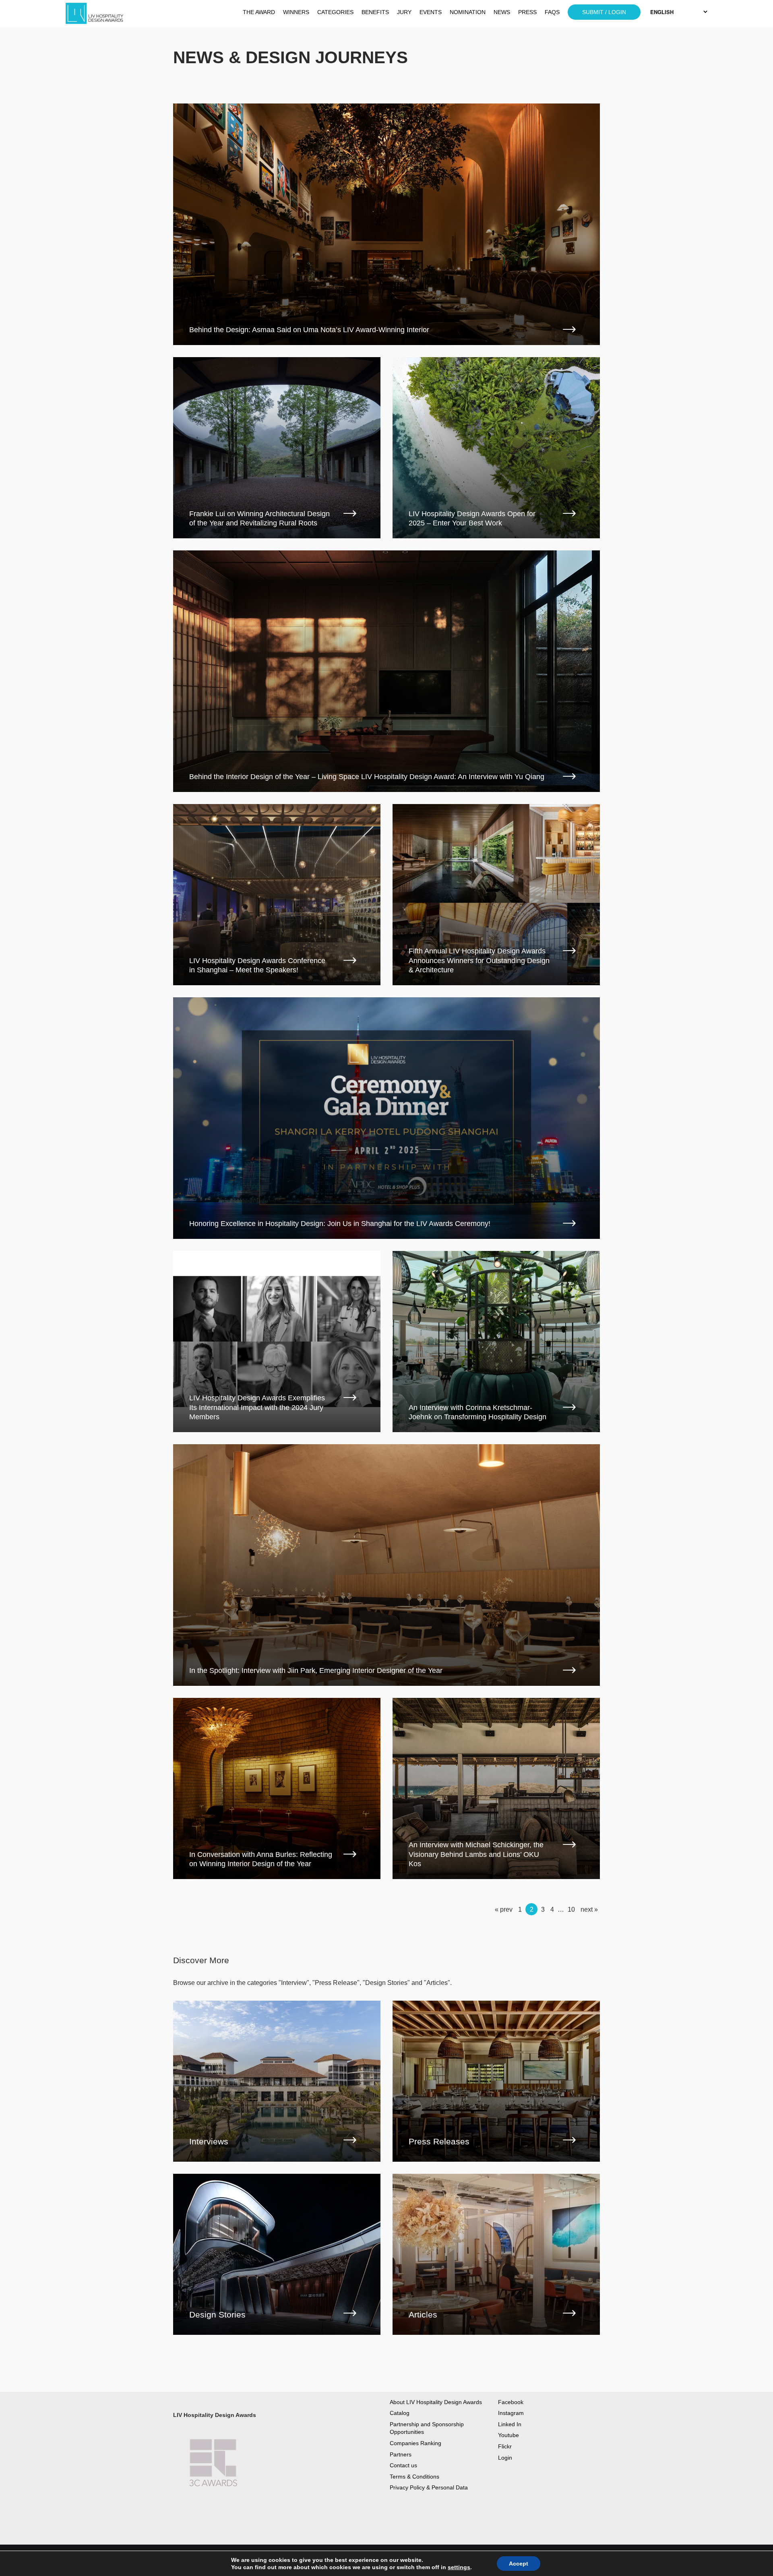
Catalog (400, 2413)
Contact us (403, 2465)
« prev (504, 1909)
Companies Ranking (415, 2443)
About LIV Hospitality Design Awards (436, 2402)
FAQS (552, 12)
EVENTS (431, 12)
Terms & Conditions (414, 2477)
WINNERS (296, 12)
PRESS (527, 12)
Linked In (510, 2424)
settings (459, 2567)
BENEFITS (375, 12)
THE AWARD (259, 12)
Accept (519, 2564)
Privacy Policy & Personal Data (429, 2487)
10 (571, 1909)
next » (589, 1909)
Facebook (511, 2402)
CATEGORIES (335, 12)
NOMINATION (468, 12)
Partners (401, 2454)
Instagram (511, 2413)
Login (505, 2458)
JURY (404, 12)
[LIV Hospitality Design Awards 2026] (113, 14)
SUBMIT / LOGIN (604, 12)
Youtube (508, 2435)
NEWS (502, 12)
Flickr (505, 2446)
